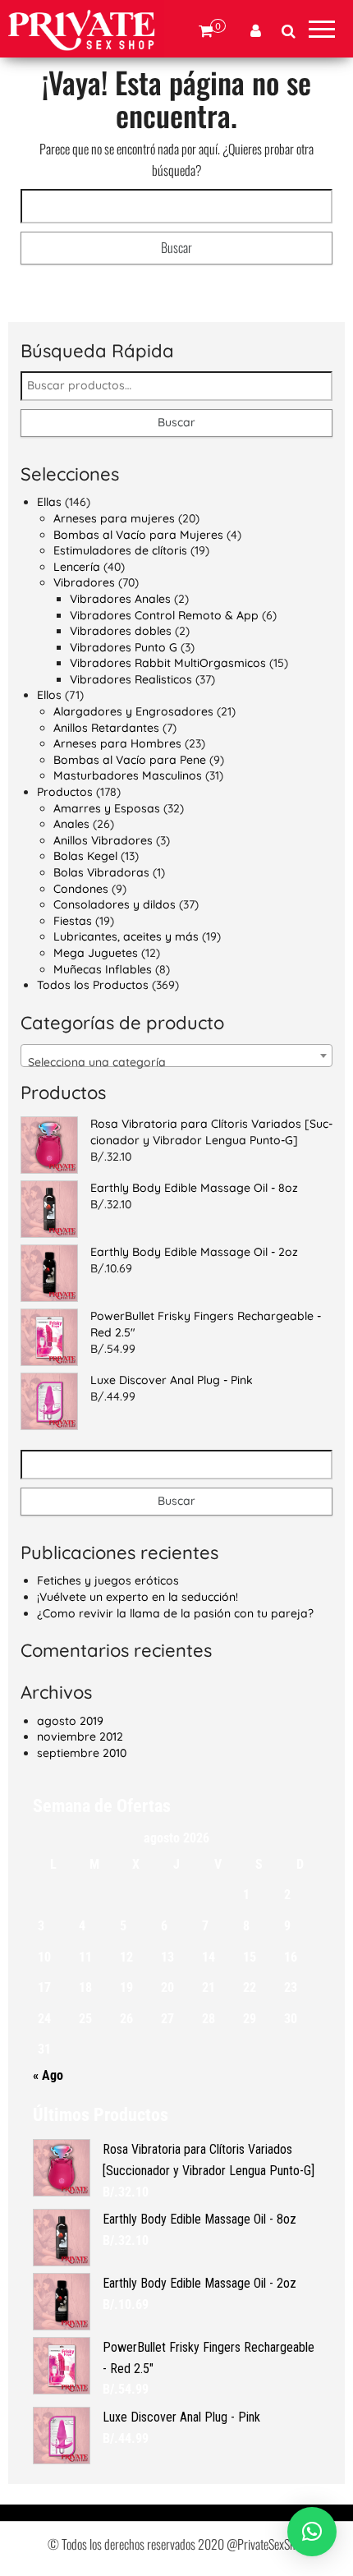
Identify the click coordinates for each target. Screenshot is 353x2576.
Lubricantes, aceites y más (126, 936)
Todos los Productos (93, 985)
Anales (71, 824)
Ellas (49, 502)
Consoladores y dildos (115, 904)
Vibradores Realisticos (131, 679)
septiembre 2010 (82, 1753)
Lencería (77, 567)
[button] (312, 2532)
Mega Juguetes (96, 953)
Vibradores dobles (121, 631)
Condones (81, 889)
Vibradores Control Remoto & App (164, 615)
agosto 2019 (70, 1721)
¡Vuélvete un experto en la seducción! (138, 1597)
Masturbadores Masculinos (128, 775)
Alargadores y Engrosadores (133, 711)
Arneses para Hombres (117, 743)
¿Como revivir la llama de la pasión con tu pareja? (175, 1613)
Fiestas (73, 921)
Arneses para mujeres (114, 518)
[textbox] (176, 1062)
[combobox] (176, 1056)
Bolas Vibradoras (101, 872)
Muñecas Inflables (103, 969)
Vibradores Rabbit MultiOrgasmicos (168, 663)
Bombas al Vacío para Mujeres (138, 535)
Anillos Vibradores (103, 840)
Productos (65, 792)
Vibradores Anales (120, 599)
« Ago (48, 2075)
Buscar (176, 422)
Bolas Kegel (85, 856)
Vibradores (84, 582)
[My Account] (256, 31)
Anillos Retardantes (106, 728)
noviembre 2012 (80, 1736)
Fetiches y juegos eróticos (108, 1580)
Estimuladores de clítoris (120, 550)
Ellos (49, 695)
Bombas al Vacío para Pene (130, 760)
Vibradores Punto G (124, 647)
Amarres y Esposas (107, 808)
